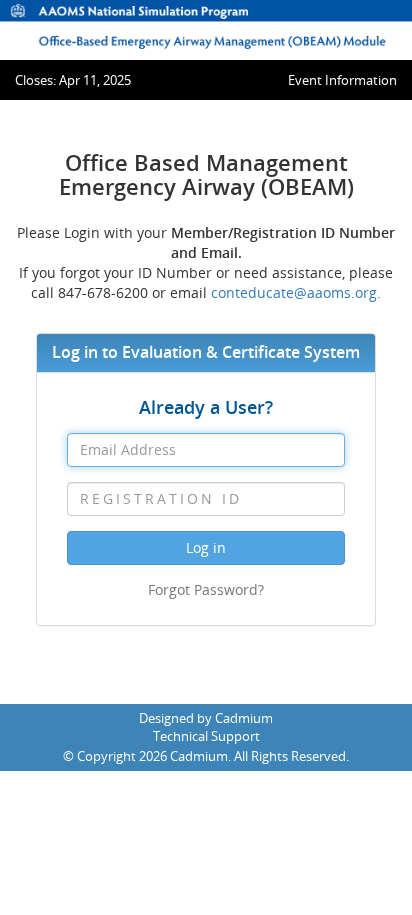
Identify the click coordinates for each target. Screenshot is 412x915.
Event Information (342, 80)
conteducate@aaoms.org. (296, 292)
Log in (206, 547)
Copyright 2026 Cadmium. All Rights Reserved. (213, 756)
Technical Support (206, 736)
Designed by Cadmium (206, 718)
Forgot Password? (206, 589)
